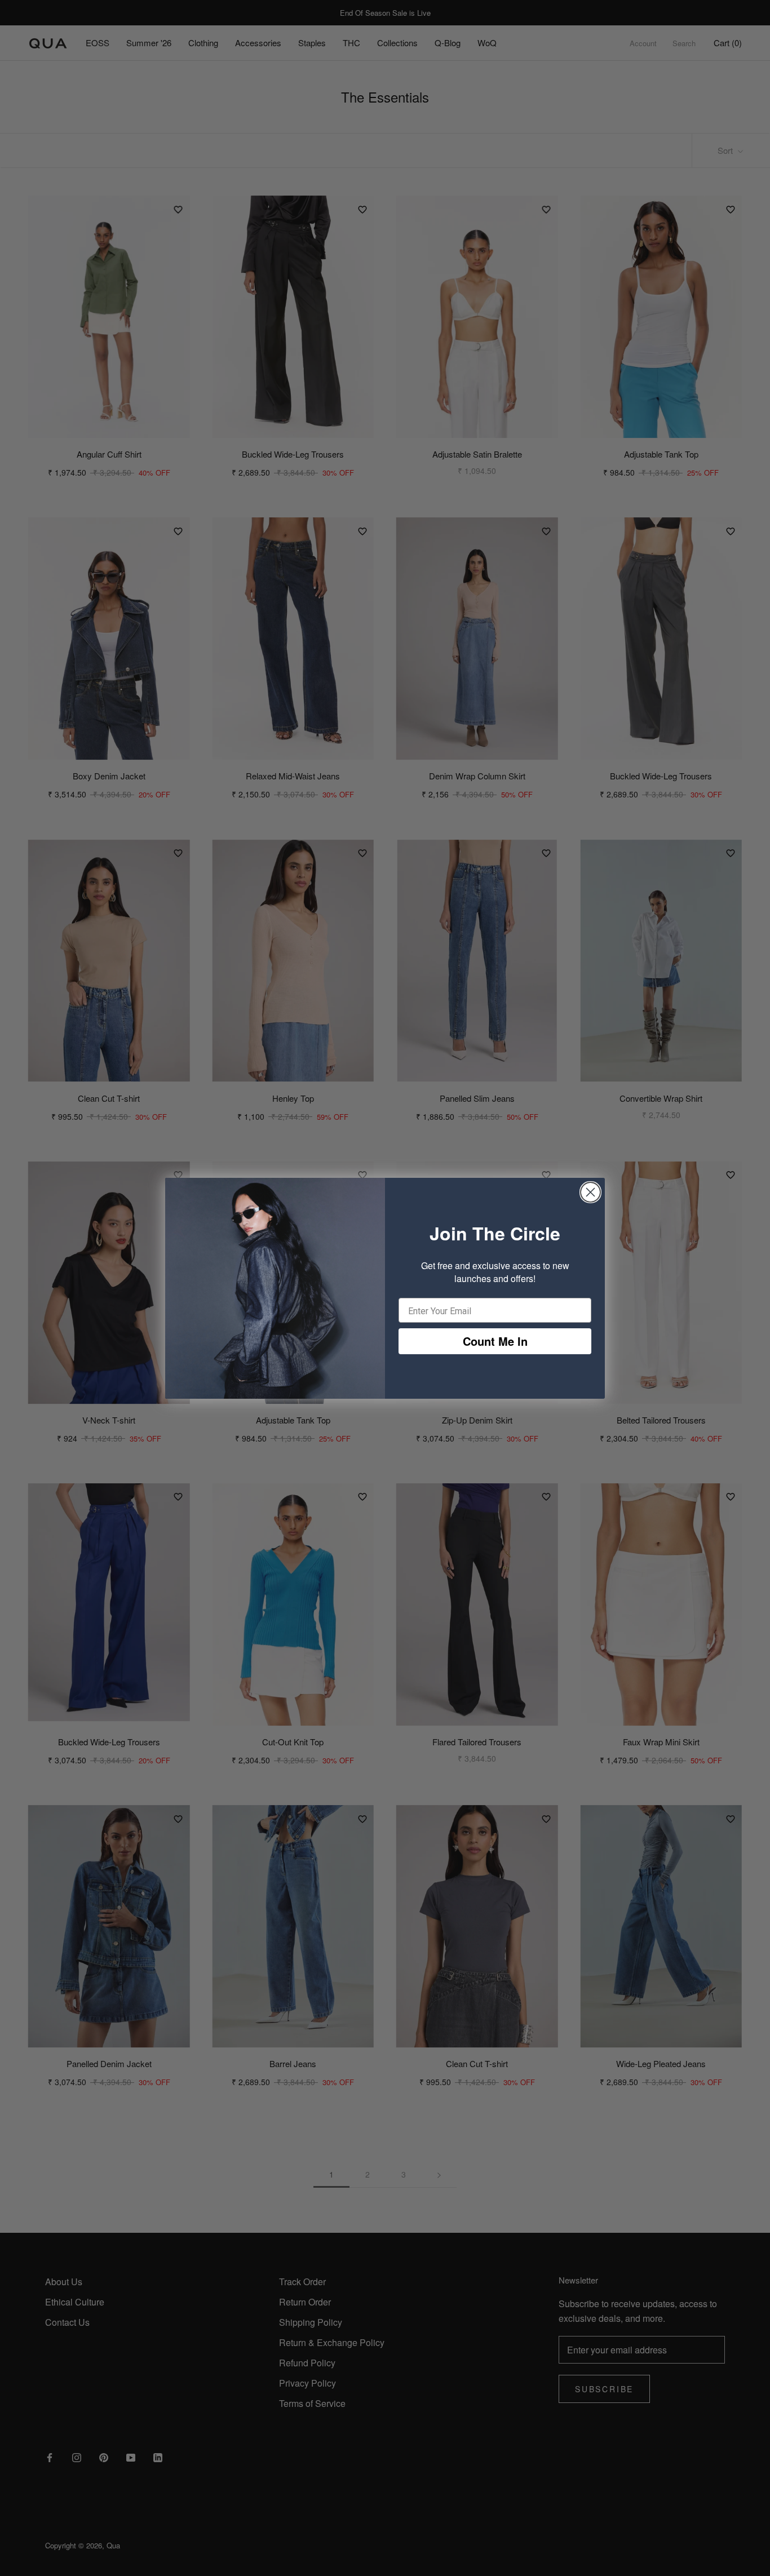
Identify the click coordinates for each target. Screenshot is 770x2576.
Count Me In (495, 1341)
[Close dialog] (590, 1192)
